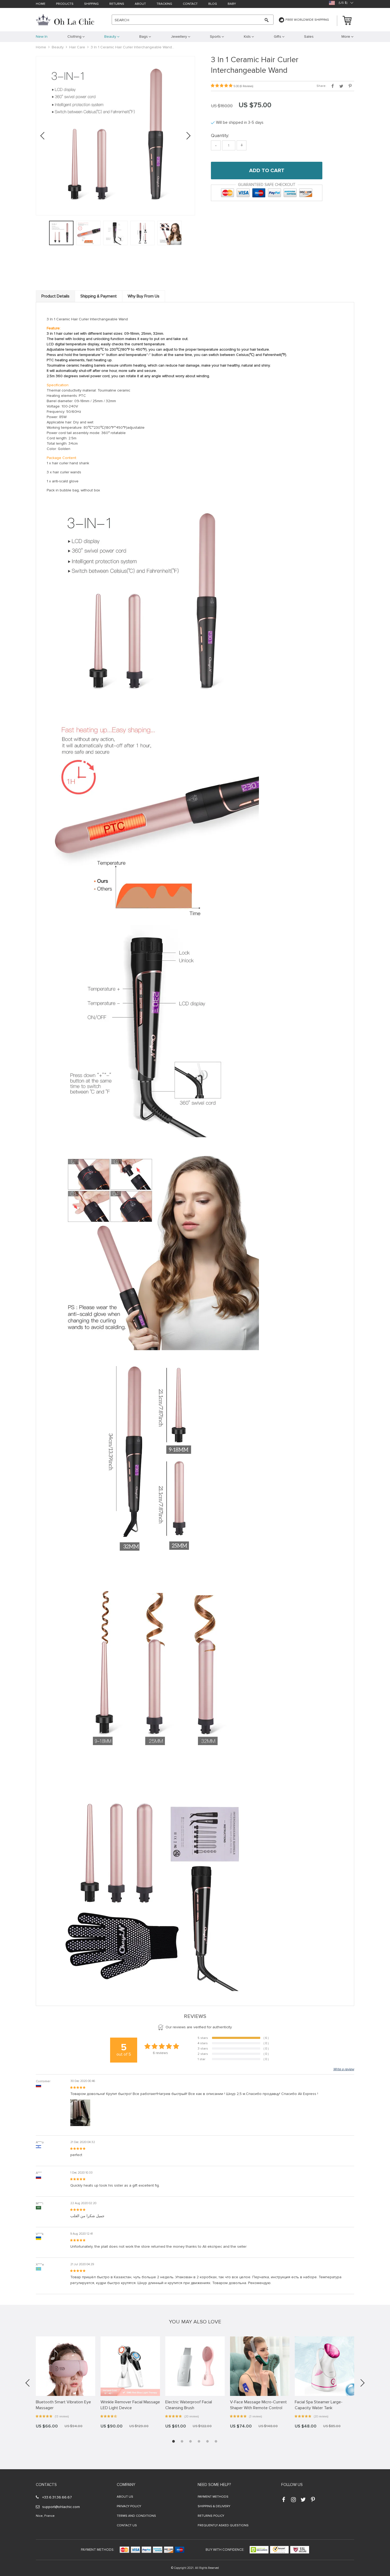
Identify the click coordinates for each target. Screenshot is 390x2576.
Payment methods (213, 2497)
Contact (190, 4)
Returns (117, 4)
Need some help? (214, 2485)
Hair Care (77, 47)
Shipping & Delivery (214, 2506)
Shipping (91, 4)
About (140, 4)
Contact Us (127, 2525)
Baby (232, 4)
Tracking (164, 4)
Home (41, 4)
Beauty (58, 47)
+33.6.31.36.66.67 (57, 2497)
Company (126, 2485)
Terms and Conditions (136, 2516)
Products (65, 4)
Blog (213, 4)
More (346, 37)
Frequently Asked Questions (223, 2525)
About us (125, 2497)
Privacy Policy (129, 2506)
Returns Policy (211, 2516)
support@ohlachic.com (61, 2507)
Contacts (46, 2485)
